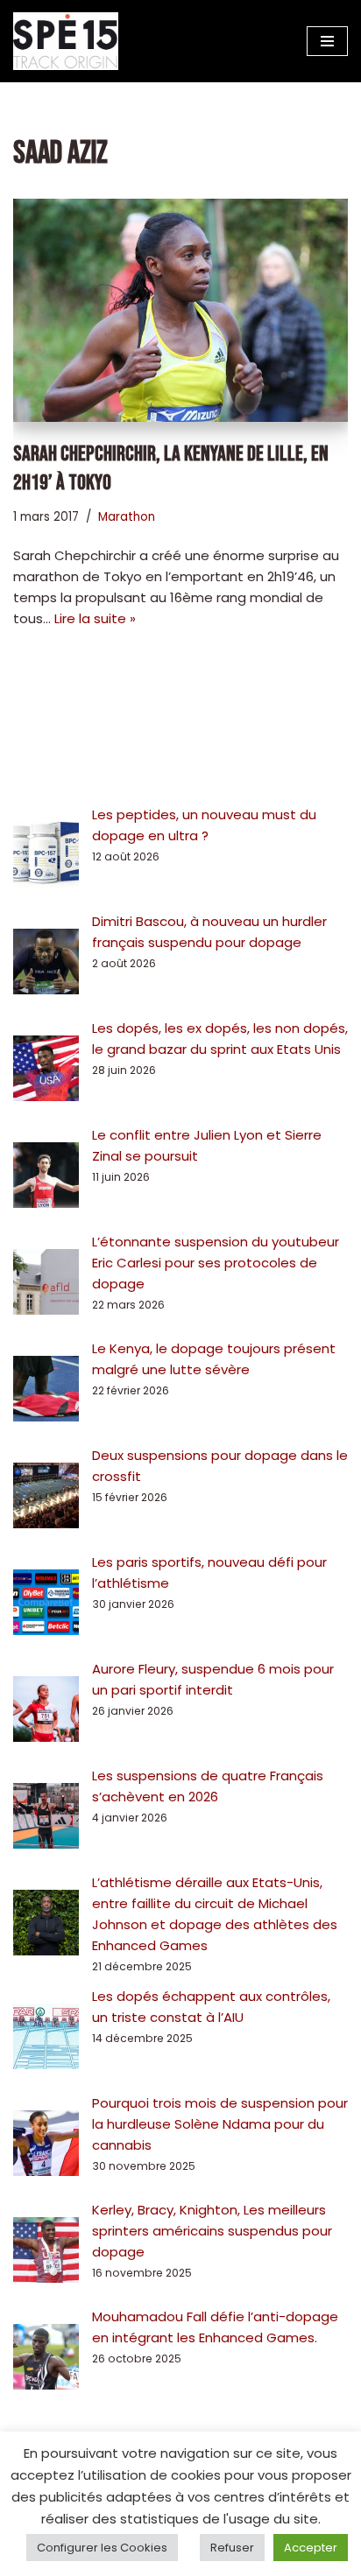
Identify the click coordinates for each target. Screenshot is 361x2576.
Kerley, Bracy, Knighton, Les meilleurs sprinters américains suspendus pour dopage (212, 2231)
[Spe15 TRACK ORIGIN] (66, 41)
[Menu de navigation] (327, 41)
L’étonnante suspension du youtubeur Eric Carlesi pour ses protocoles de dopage (216, 1263)
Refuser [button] (232, 2548)
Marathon (127, 517)
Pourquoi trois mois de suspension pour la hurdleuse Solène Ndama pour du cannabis (220, 2124)
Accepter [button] (311, 2548)
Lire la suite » (95, 618)
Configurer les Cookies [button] (102, 2548)
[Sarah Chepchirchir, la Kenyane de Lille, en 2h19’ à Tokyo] (180, 310)
